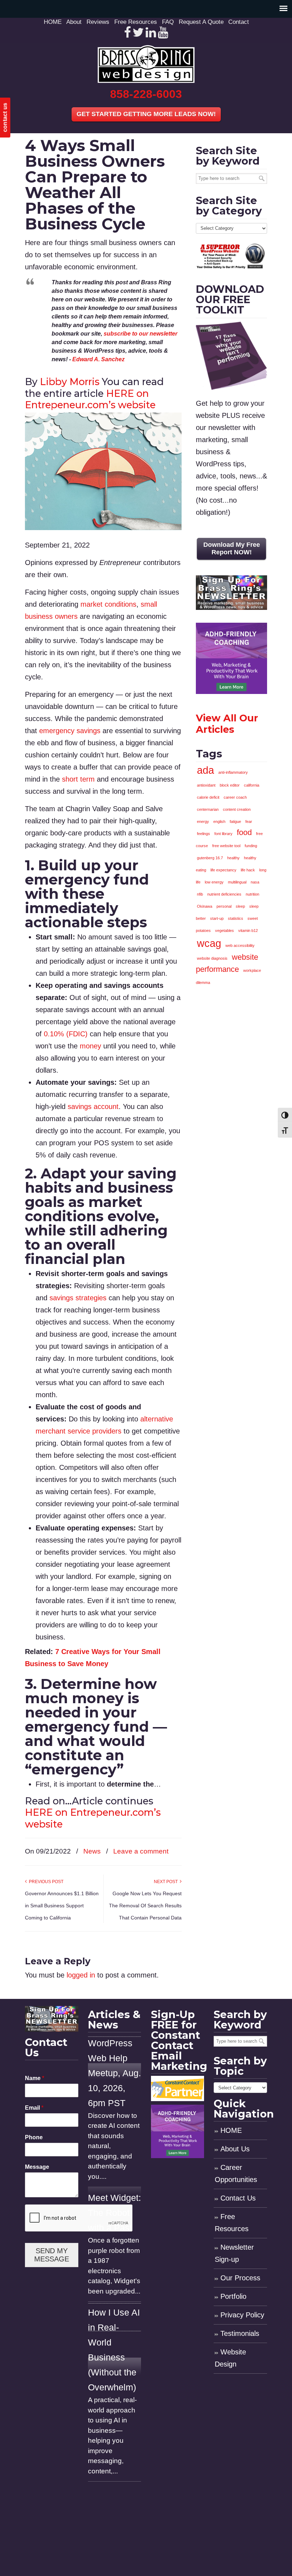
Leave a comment (141, 1851)
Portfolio (233, 2296)
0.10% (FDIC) (66, 1034)
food (244, 832)
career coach (235, 797)
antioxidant (206, 785)
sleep (240, 906)
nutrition (252, 894)
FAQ (168, 22)
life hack (248, 870)
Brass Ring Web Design (146, 64)
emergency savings (70, 731)
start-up (217, 918)
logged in (81, 1975)
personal (224, 906)
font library (223, 834)
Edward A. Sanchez (98, 359)
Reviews (98, 22)
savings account (93, 1106)
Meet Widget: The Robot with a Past (114, 2213)
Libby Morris (70, 382)
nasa (255, 882)
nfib (200, 894)
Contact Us (238, 2198)
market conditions (108, 604)
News (92, 1851)
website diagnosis (212, 958)
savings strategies (78, 1298)
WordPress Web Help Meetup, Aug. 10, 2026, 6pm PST (114, 2073)
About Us (235, 2149)
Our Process (240, 2278)
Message (37, 2167)
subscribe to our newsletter (140, 334)
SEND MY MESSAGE (52, 2255)
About (74, 22)
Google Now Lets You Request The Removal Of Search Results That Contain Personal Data (145, 1906)
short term (78, 779)
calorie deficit (208, 797)
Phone (34, 2137)
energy (203, 821)
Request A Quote (201, 22)
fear (249, 821)
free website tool (226, 846)
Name (35, 2078)
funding (251, 846)
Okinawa (205, 906)
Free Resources (136, 22)
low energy (214, 882)
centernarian (208, 809)
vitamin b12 (248, 931)
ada (205, 770)
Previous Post (45, 1882)
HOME (53, 22)
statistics (236, 918)
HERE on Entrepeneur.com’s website (90, 399)
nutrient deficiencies (224, 894)
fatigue (235, 821)
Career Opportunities (236, 2173)
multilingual (237, 882)
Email (34, 2108)
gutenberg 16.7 (210, 858)
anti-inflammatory (233, 772)
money (90, 1046)
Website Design (230, 2358)
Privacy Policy (242, 2315)
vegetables (225, 931)
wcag (209, 943)
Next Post (167, 1882)
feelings (204, 834)
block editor (230, 785)
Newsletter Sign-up (234, 2253)
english (219, 821)
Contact (239, 22)
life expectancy (223, 870)
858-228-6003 (146, 94)
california (252, 785)
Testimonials (240, 2333)
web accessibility (240, 945)
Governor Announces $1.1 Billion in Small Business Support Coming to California (62, 1906)
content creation (237, 809)
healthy (233, 858)
